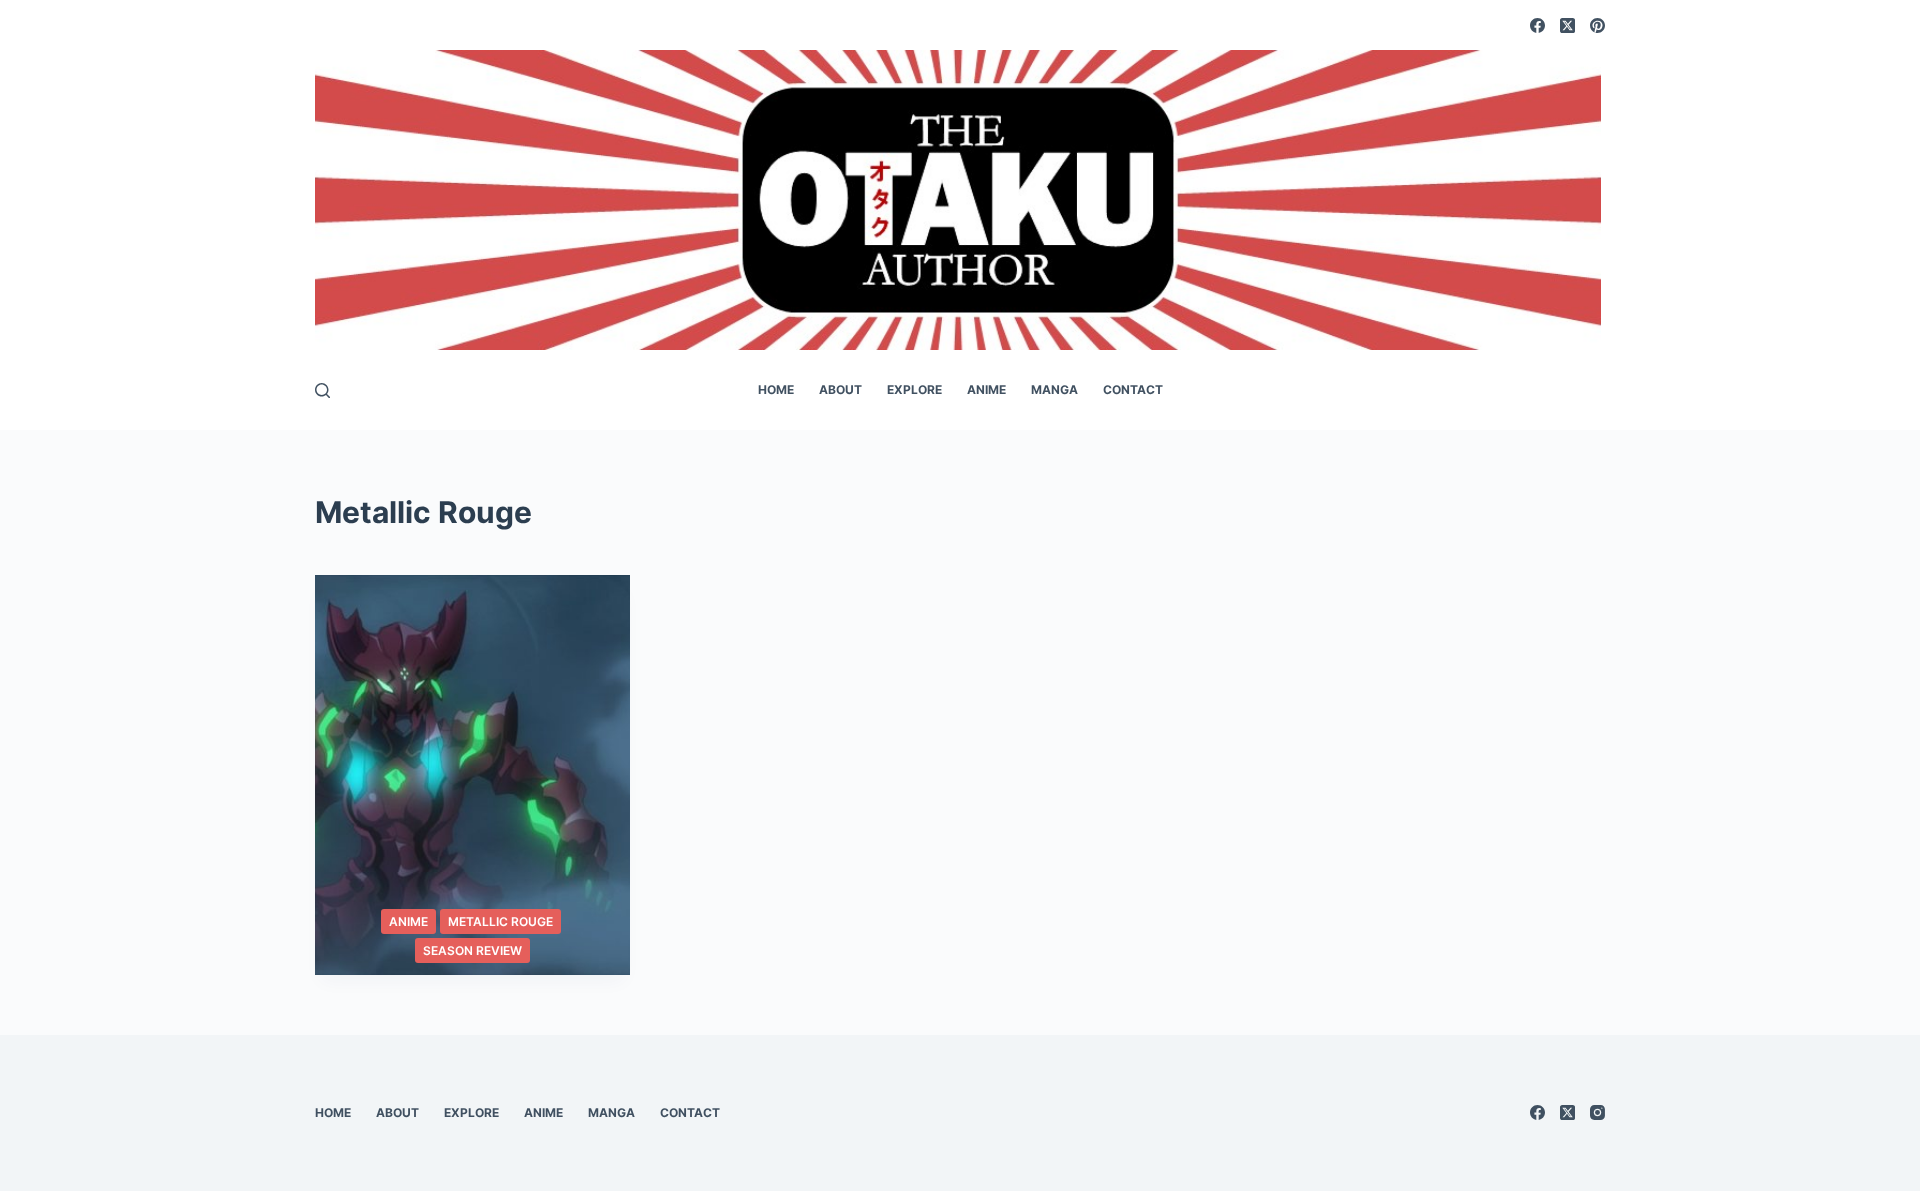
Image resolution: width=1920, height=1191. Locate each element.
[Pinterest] (1597, 25)
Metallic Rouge (500, 921)
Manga (1054, 389)
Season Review (472, 950)
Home (776, 389)
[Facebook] (1537, 25)
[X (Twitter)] (1567, 25)
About (840, 389)
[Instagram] (1597, 1112)
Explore (914, 389)
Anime (986, 389)
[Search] (322, 390)
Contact (1133, 389)
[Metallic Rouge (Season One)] (472, 775)
